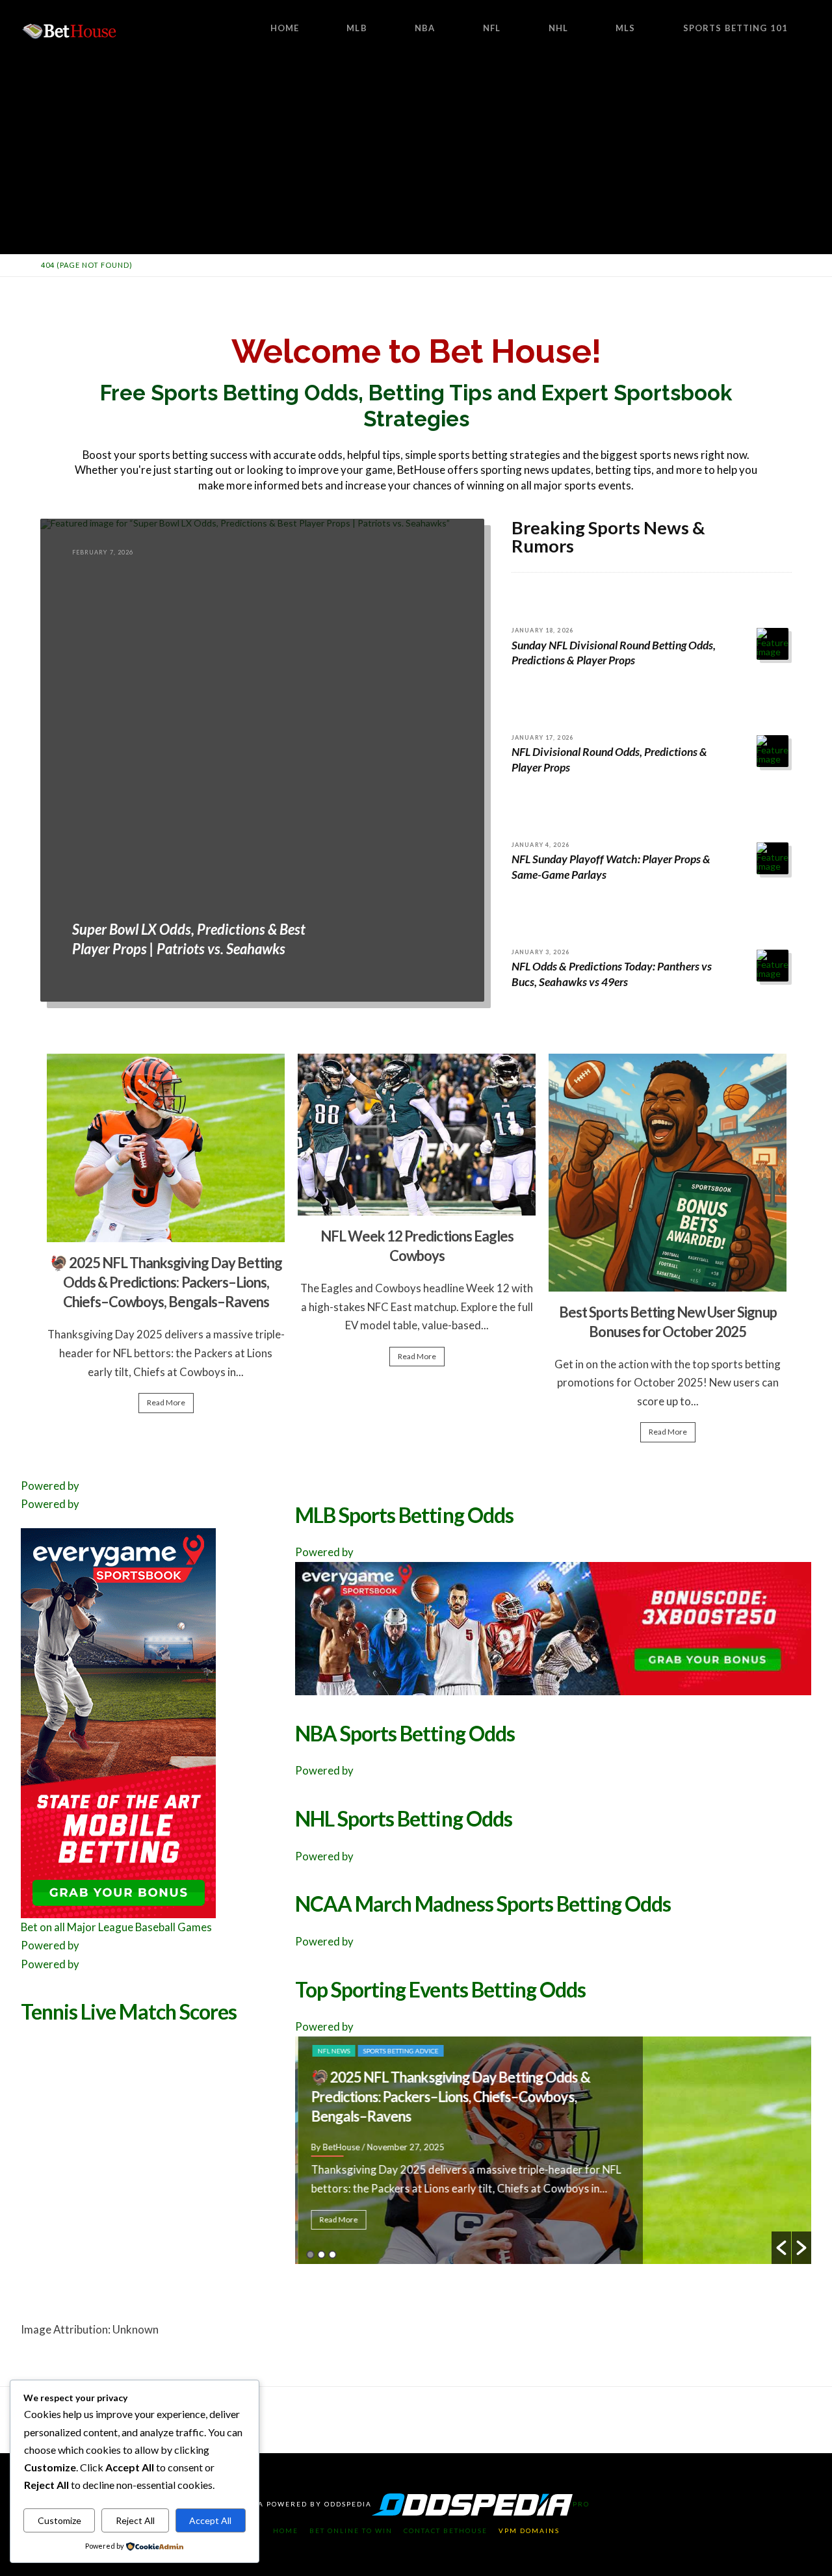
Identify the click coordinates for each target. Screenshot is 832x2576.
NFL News (331, 2051)
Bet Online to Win (351, 2530)
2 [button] (321, 2255)
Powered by (50, 1486)
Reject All (135, 2520)
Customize (59, 2520)
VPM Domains (529, 2530)
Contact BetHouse (446, 2530)
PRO (581, 2504)
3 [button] (332, 2255)
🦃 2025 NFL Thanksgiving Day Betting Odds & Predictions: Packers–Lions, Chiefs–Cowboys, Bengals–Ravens (166, 1282)
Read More (166, 1402)
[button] (781, 2248)
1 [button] (310, 2255)
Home (286, 2530)
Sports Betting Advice (398, 2051)
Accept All (210, 2520)
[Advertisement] (416, 156)
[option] (166, 1239)
